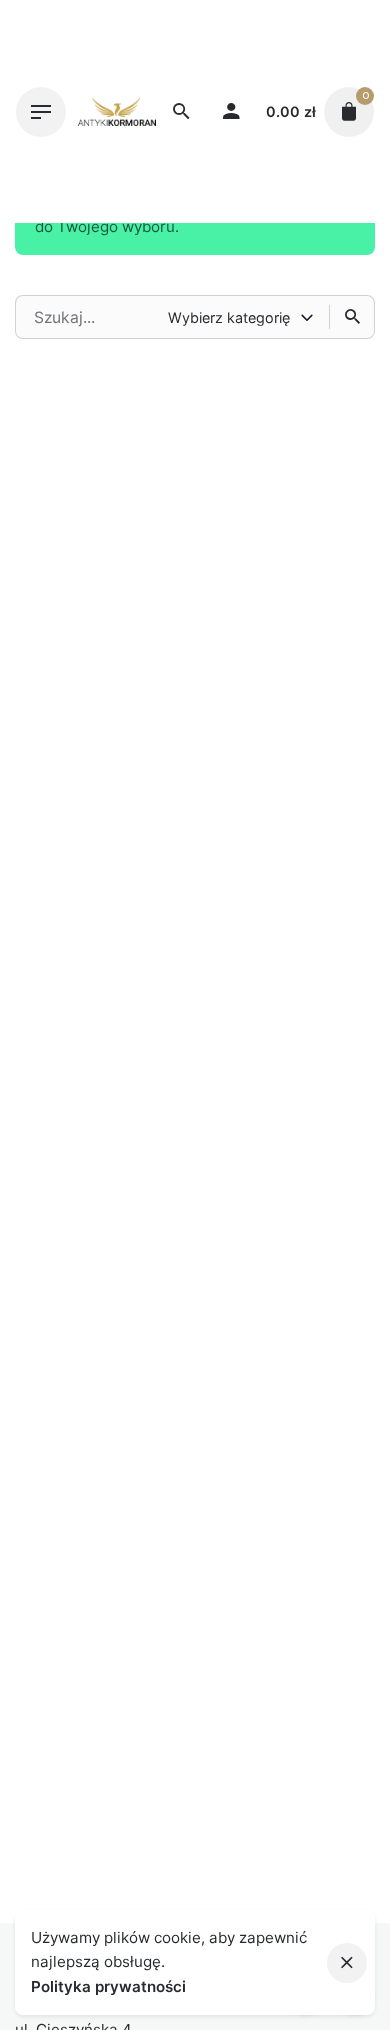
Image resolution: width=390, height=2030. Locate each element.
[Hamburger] (41, 112)
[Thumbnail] (117, 111)
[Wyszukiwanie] (352, 317)
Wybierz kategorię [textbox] (229, 317)
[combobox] (242, 317)
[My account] (231, 112)
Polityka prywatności (108, 1986)
